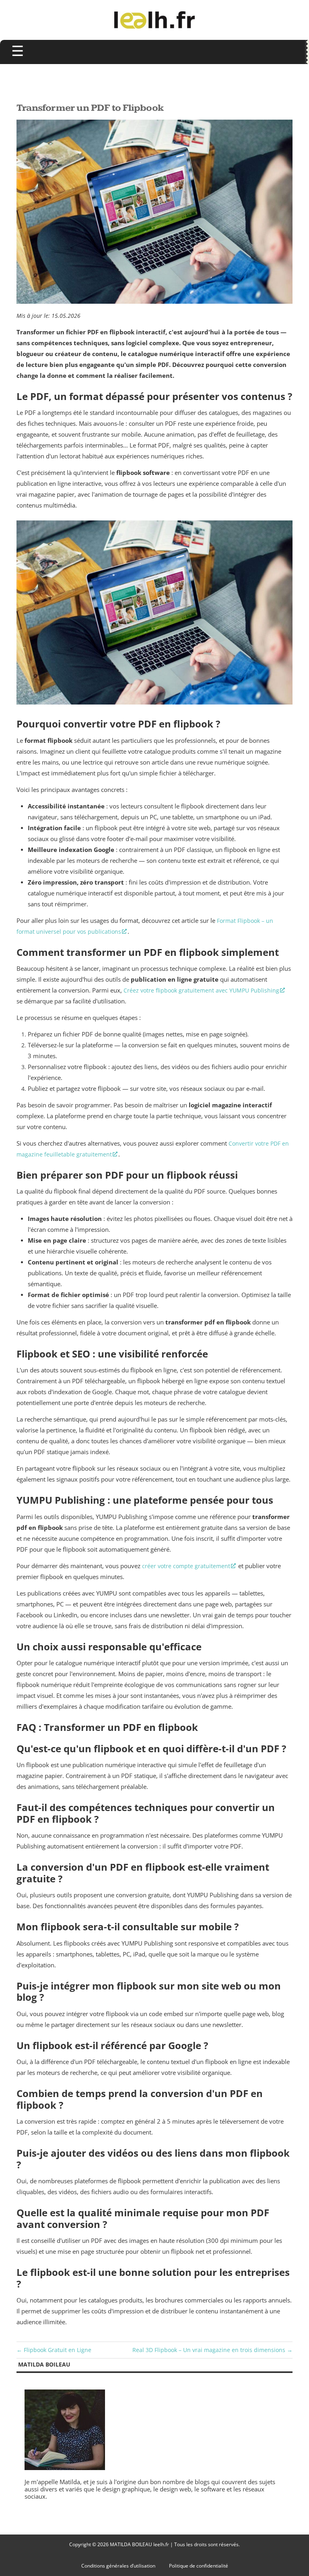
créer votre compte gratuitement (186, 1566)
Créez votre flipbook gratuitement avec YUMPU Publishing (201, 990)
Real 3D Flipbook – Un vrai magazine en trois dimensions (209, 2350)
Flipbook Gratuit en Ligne (58, 2350)
